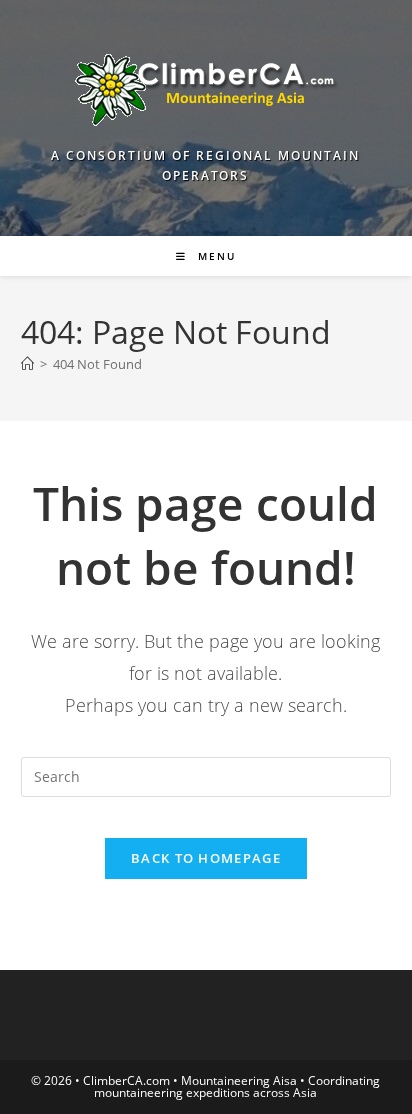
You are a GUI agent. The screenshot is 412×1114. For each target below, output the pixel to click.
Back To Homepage (206, 858)
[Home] (27, 364)
